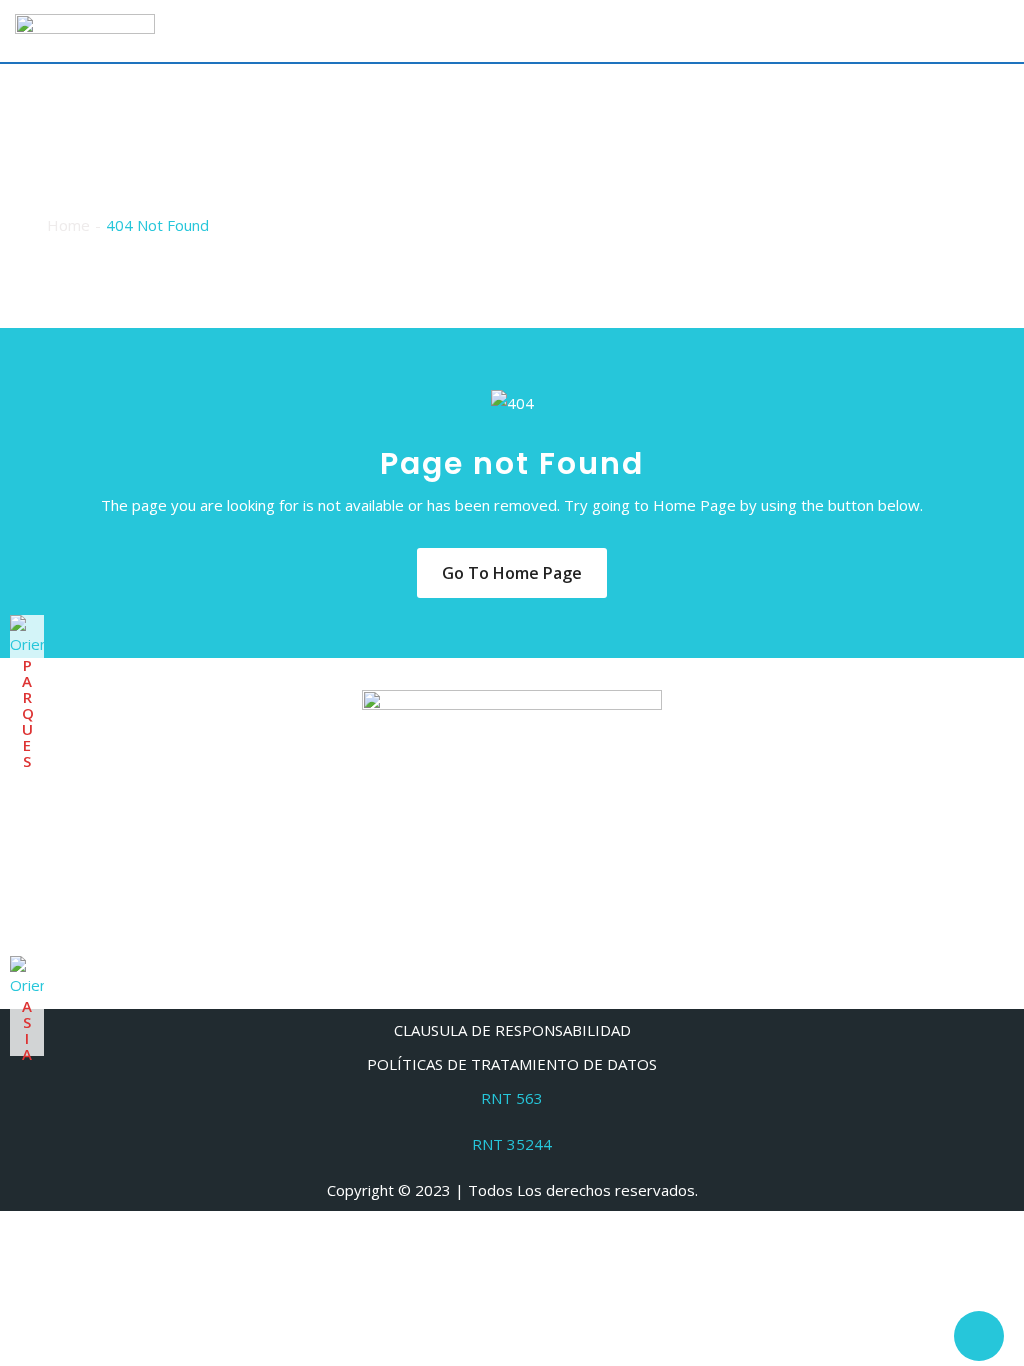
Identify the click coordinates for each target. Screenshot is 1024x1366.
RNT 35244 (512, 1144)
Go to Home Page (512, 573)
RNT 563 (512, 1098)
